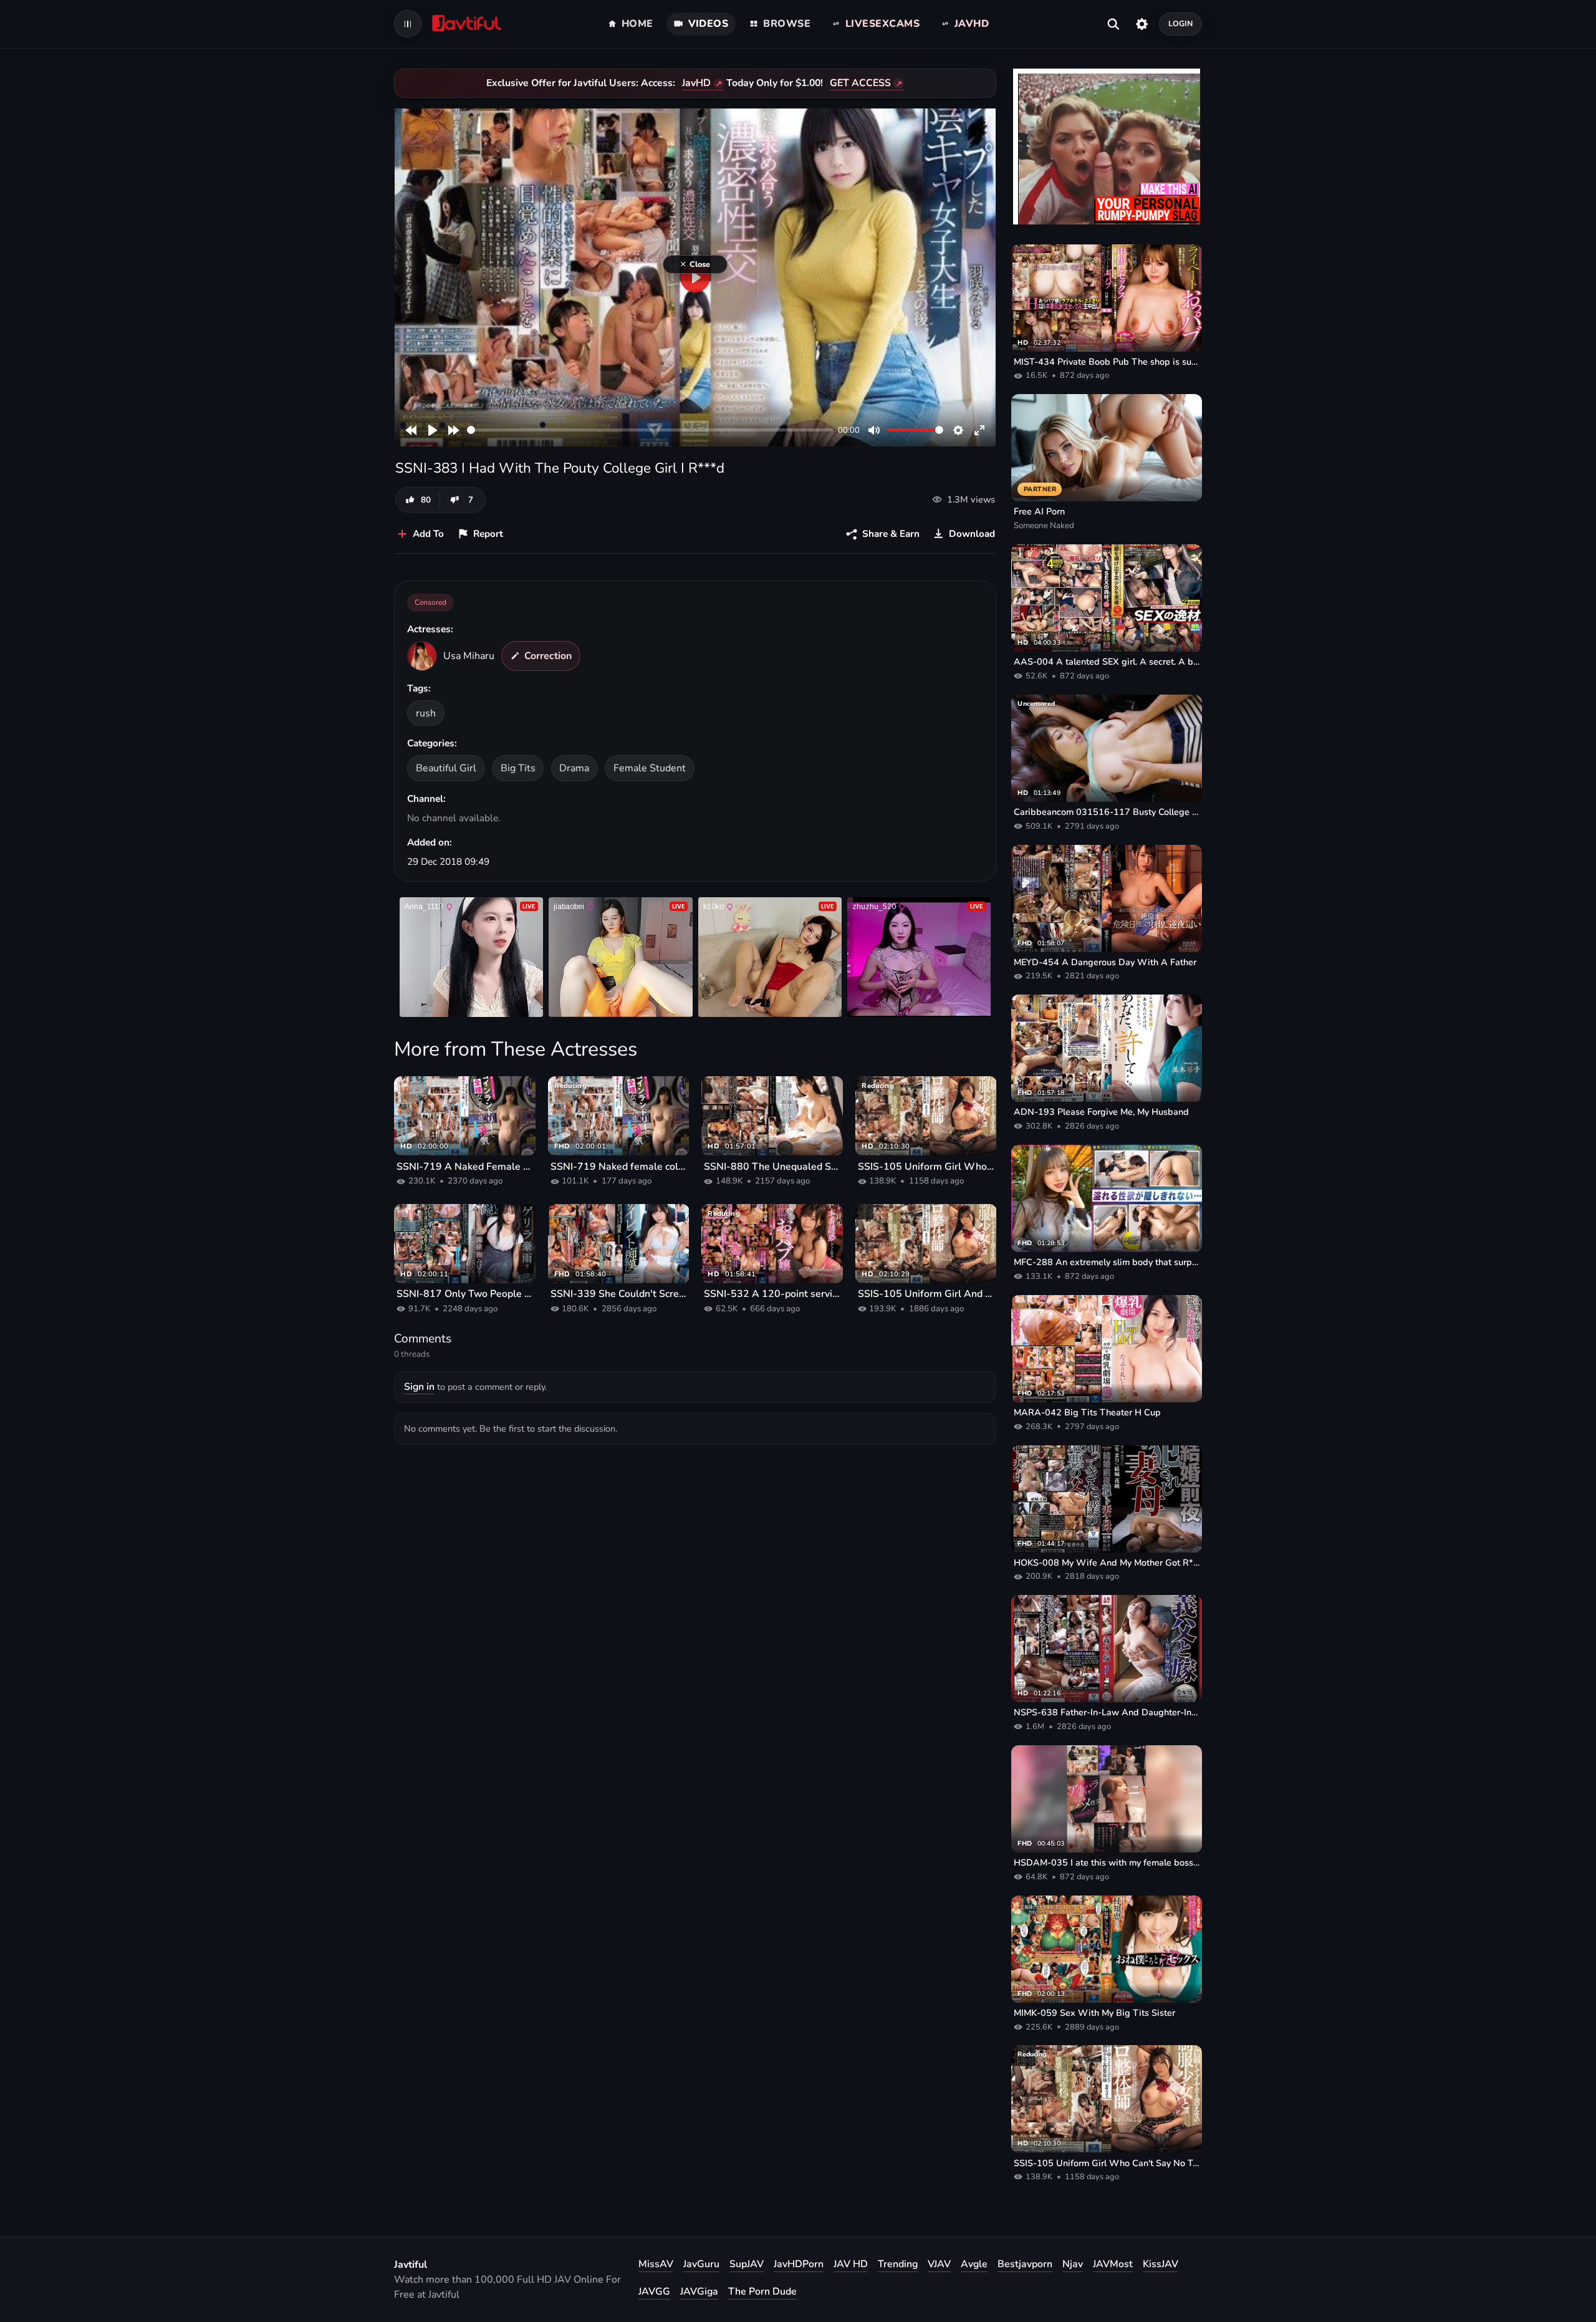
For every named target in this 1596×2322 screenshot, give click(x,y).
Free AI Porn (1039, 511)
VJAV (939, 2264)
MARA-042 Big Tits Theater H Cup (1087, 1412)
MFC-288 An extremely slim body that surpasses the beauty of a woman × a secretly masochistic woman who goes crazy (1107, 1262)
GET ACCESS (860, 83)
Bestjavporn (1025, 2264)
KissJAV (1161, 2264)
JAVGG (654, 2291)
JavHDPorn (799, 2264)
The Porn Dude (762, 2291)
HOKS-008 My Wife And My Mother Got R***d (1107, 1563)
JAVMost (1113, 2264)
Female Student (650, 768)
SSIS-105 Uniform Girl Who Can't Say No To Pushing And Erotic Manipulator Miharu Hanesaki (926, 1167)
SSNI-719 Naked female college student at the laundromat (619, 1167)
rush (426, 713)
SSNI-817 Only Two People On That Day (465, 1294)
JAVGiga (699, 2291)
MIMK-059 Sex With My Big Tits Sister (1094, 2013)
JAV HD (851, 2264)
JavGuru (701, 2264)
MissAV (656, 2264)
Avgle (974, 2264)
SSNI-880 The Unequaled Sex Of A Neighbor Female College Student (772, 1167)
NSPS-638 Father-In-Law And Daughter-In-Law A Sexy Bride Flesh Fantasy (1107, 1712)
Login (1181, 23)
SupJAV (747, 2264)
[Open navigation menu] (408, 24)
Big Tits (518, 768)
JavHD (696, 83)
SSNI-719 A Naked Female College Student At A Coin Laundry (465, 1167)
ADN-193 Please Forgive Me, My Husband (1101, 1112)
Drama (574, 768)
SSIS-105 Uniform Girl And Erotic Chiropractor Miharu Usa (926, 1294)
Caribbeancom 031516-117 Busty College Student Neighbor (1107, 812)
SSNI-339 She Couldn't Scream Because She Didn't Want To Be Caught (619, 1294)
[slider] (650, 430)
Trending (898, 2264)
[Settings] (1142, 24)
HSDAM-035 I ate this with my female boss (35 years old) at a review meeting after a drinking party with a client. (1107, 1862)
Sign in (419, 1387)
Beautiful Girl (446, 768)
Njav (1073, 2264)
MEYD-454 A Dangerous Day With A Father (1105, 962)
